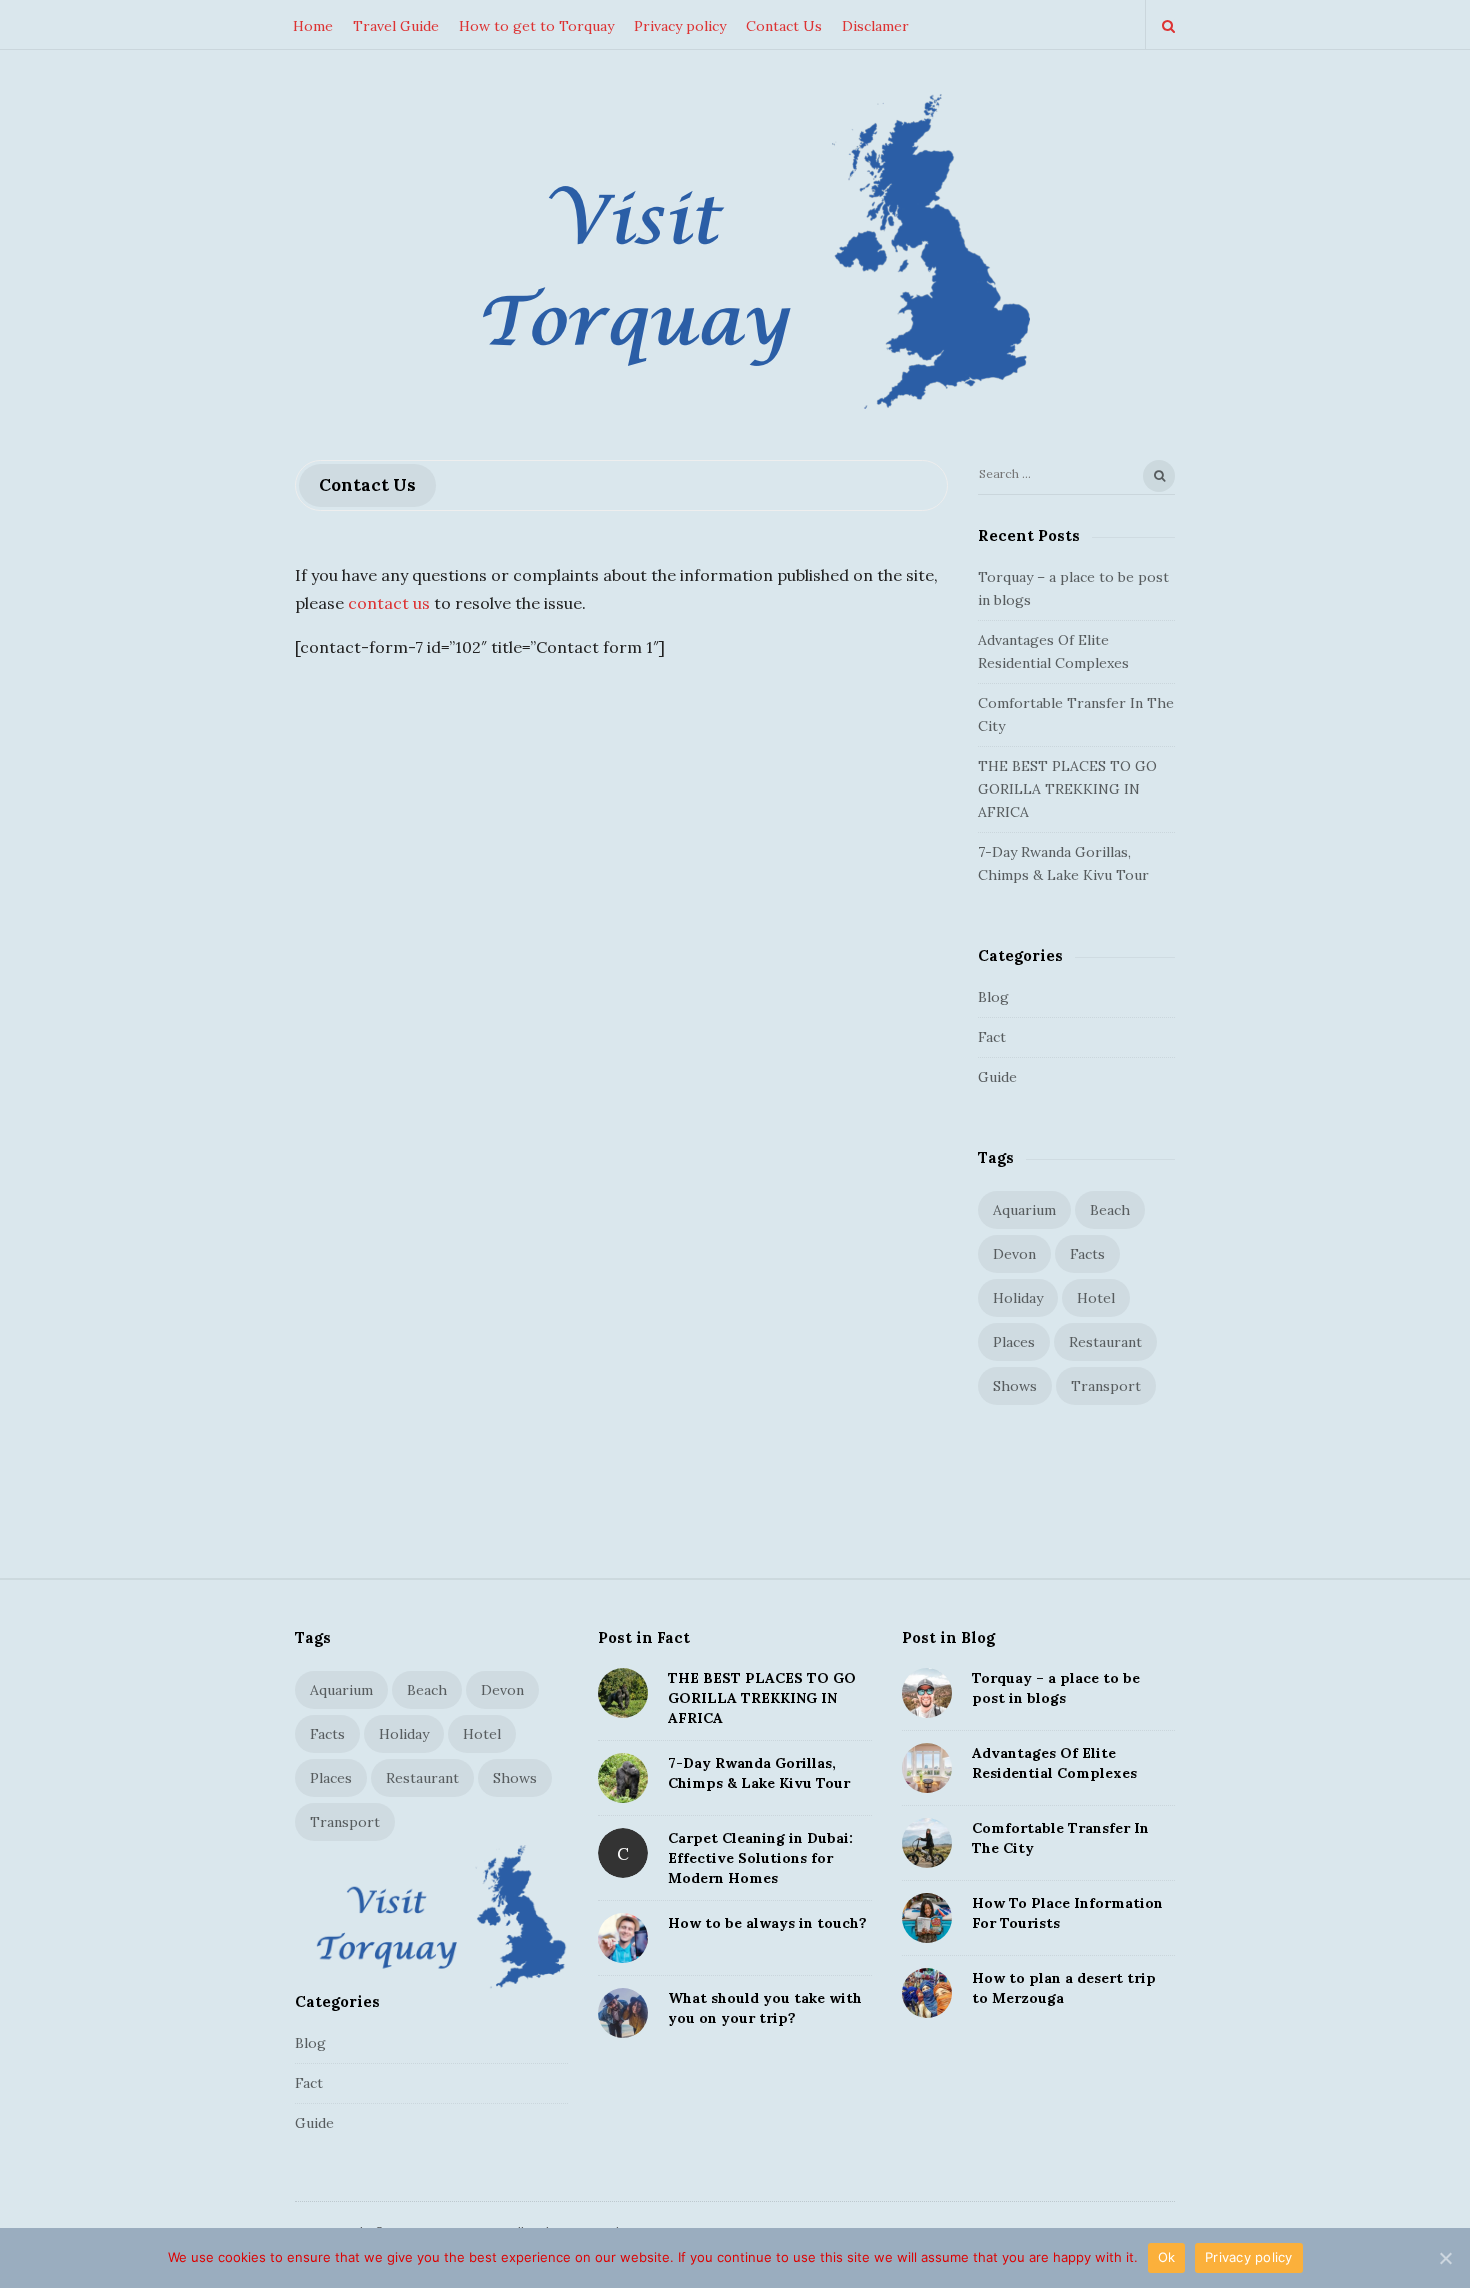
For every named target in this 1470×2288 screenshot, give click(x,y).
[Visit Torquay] (735, 257)
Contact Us (784, 26)
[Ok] (1445, 2258)
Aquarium (1024, 1210)
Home (313, 26)
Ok (1167, 2257)
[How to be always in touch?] (623, 1938)
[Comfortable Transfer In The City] (927, 1843)
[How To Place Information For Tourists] (927, 1918)
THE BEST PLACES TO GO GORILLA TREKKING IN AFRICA (1067, 789)
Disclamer (875, 26)
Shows (1015, 1386)
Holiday (1018, 1298)
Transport (1106, 1386)
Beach (1110, 1210)
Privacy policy (680, 26)
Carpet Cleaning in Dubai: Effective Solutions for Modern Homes (760, 1858)
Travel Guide (396, 26)
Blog (993, 997)
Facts (1087, 1254)
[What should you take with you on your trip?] (623, 2013)
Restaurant (1105, 1342)
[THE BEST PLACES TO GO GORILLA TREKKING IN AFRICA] (623, 1693)
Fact (992, 1037)
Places (1014, 1342)
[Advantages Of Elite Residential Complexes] (927, 1768)
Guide (997, 1077)
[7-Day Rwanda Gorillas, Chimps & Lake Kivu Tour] (623, 1778)
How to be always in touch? (767, 1923)
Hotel (1096, 1298)
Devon (1014, 1254)
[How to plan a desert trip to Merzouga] (927, 1993)
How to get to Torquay (536, 26)
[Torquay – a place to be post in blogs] (927, 1693)
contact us (389, 603)
